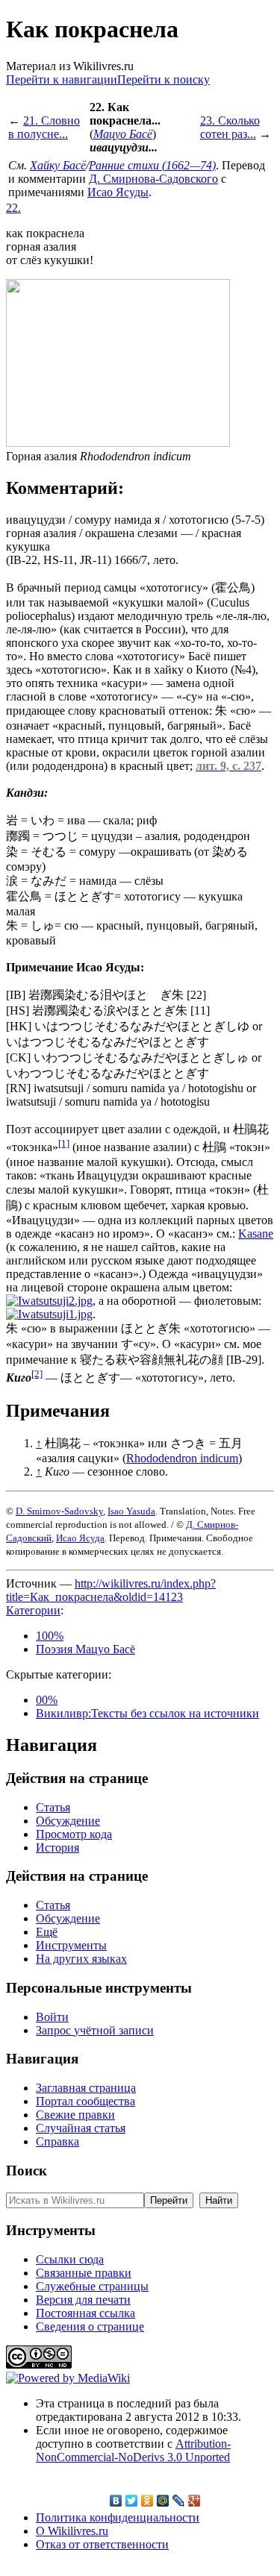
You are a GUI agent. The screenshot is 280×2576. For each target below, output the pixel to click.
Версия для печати (83, 2300)
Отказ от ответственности (102, 2544)
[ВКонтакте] (116, 2501)
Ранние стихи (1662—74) (152, 165)
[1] (64, 1143)
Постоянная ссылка (85, 2313)
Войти (52, 2017)
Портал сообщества (85, 2101)
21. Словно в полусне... (44, 127)
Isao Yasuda (131, 1511)
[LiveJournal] (179, 2501)
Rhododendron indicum (182, 1458)
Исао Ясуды (118, 192)
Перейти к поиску (164, 79)
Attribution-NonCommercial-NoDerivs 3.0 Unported (133, 2450)
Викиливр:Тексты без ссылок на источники (147, 1713)
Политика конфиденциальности (118, 2517)
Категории (33, 1610)
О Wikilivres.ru (72, 2531)
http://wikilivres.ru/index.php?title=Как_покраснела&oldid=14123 (111, 1590)
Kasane (256, 1234)
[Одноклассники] (147, 2501)
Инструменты (71, 1945)
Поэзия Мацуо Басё (85, 1649)
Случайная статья (81, 2128)
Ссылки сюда (70, 2259)
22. (13, 208)
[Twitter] (132, 2501)
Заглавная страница (86, 2088)
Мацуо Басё (123, 134)
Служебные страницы (92, 2286)
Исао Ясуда (80, 1538)
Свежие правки (75, 2115)
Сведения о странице (90, 2326)
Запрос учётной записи (95, 2030)
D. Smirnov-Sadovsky (59, 1511)
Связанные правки (84, 2273)
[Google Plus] (195, 2501)
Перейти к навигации (62, 79)
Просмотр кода (74, 1834)
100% (50, 1636)
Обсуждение (68, 1821)
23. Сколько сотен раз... (230, 127)
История (57, 1848)
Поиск (27, 2171)
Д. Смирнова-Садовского (153, 179)
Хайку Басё (58, 165)
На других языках (81, 1959)
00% (47, 1700)
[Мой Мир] (163, 2501)
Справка (57, 2141)
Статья (53, 1807)
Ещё (47, 1932)
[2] (37, 1374)
